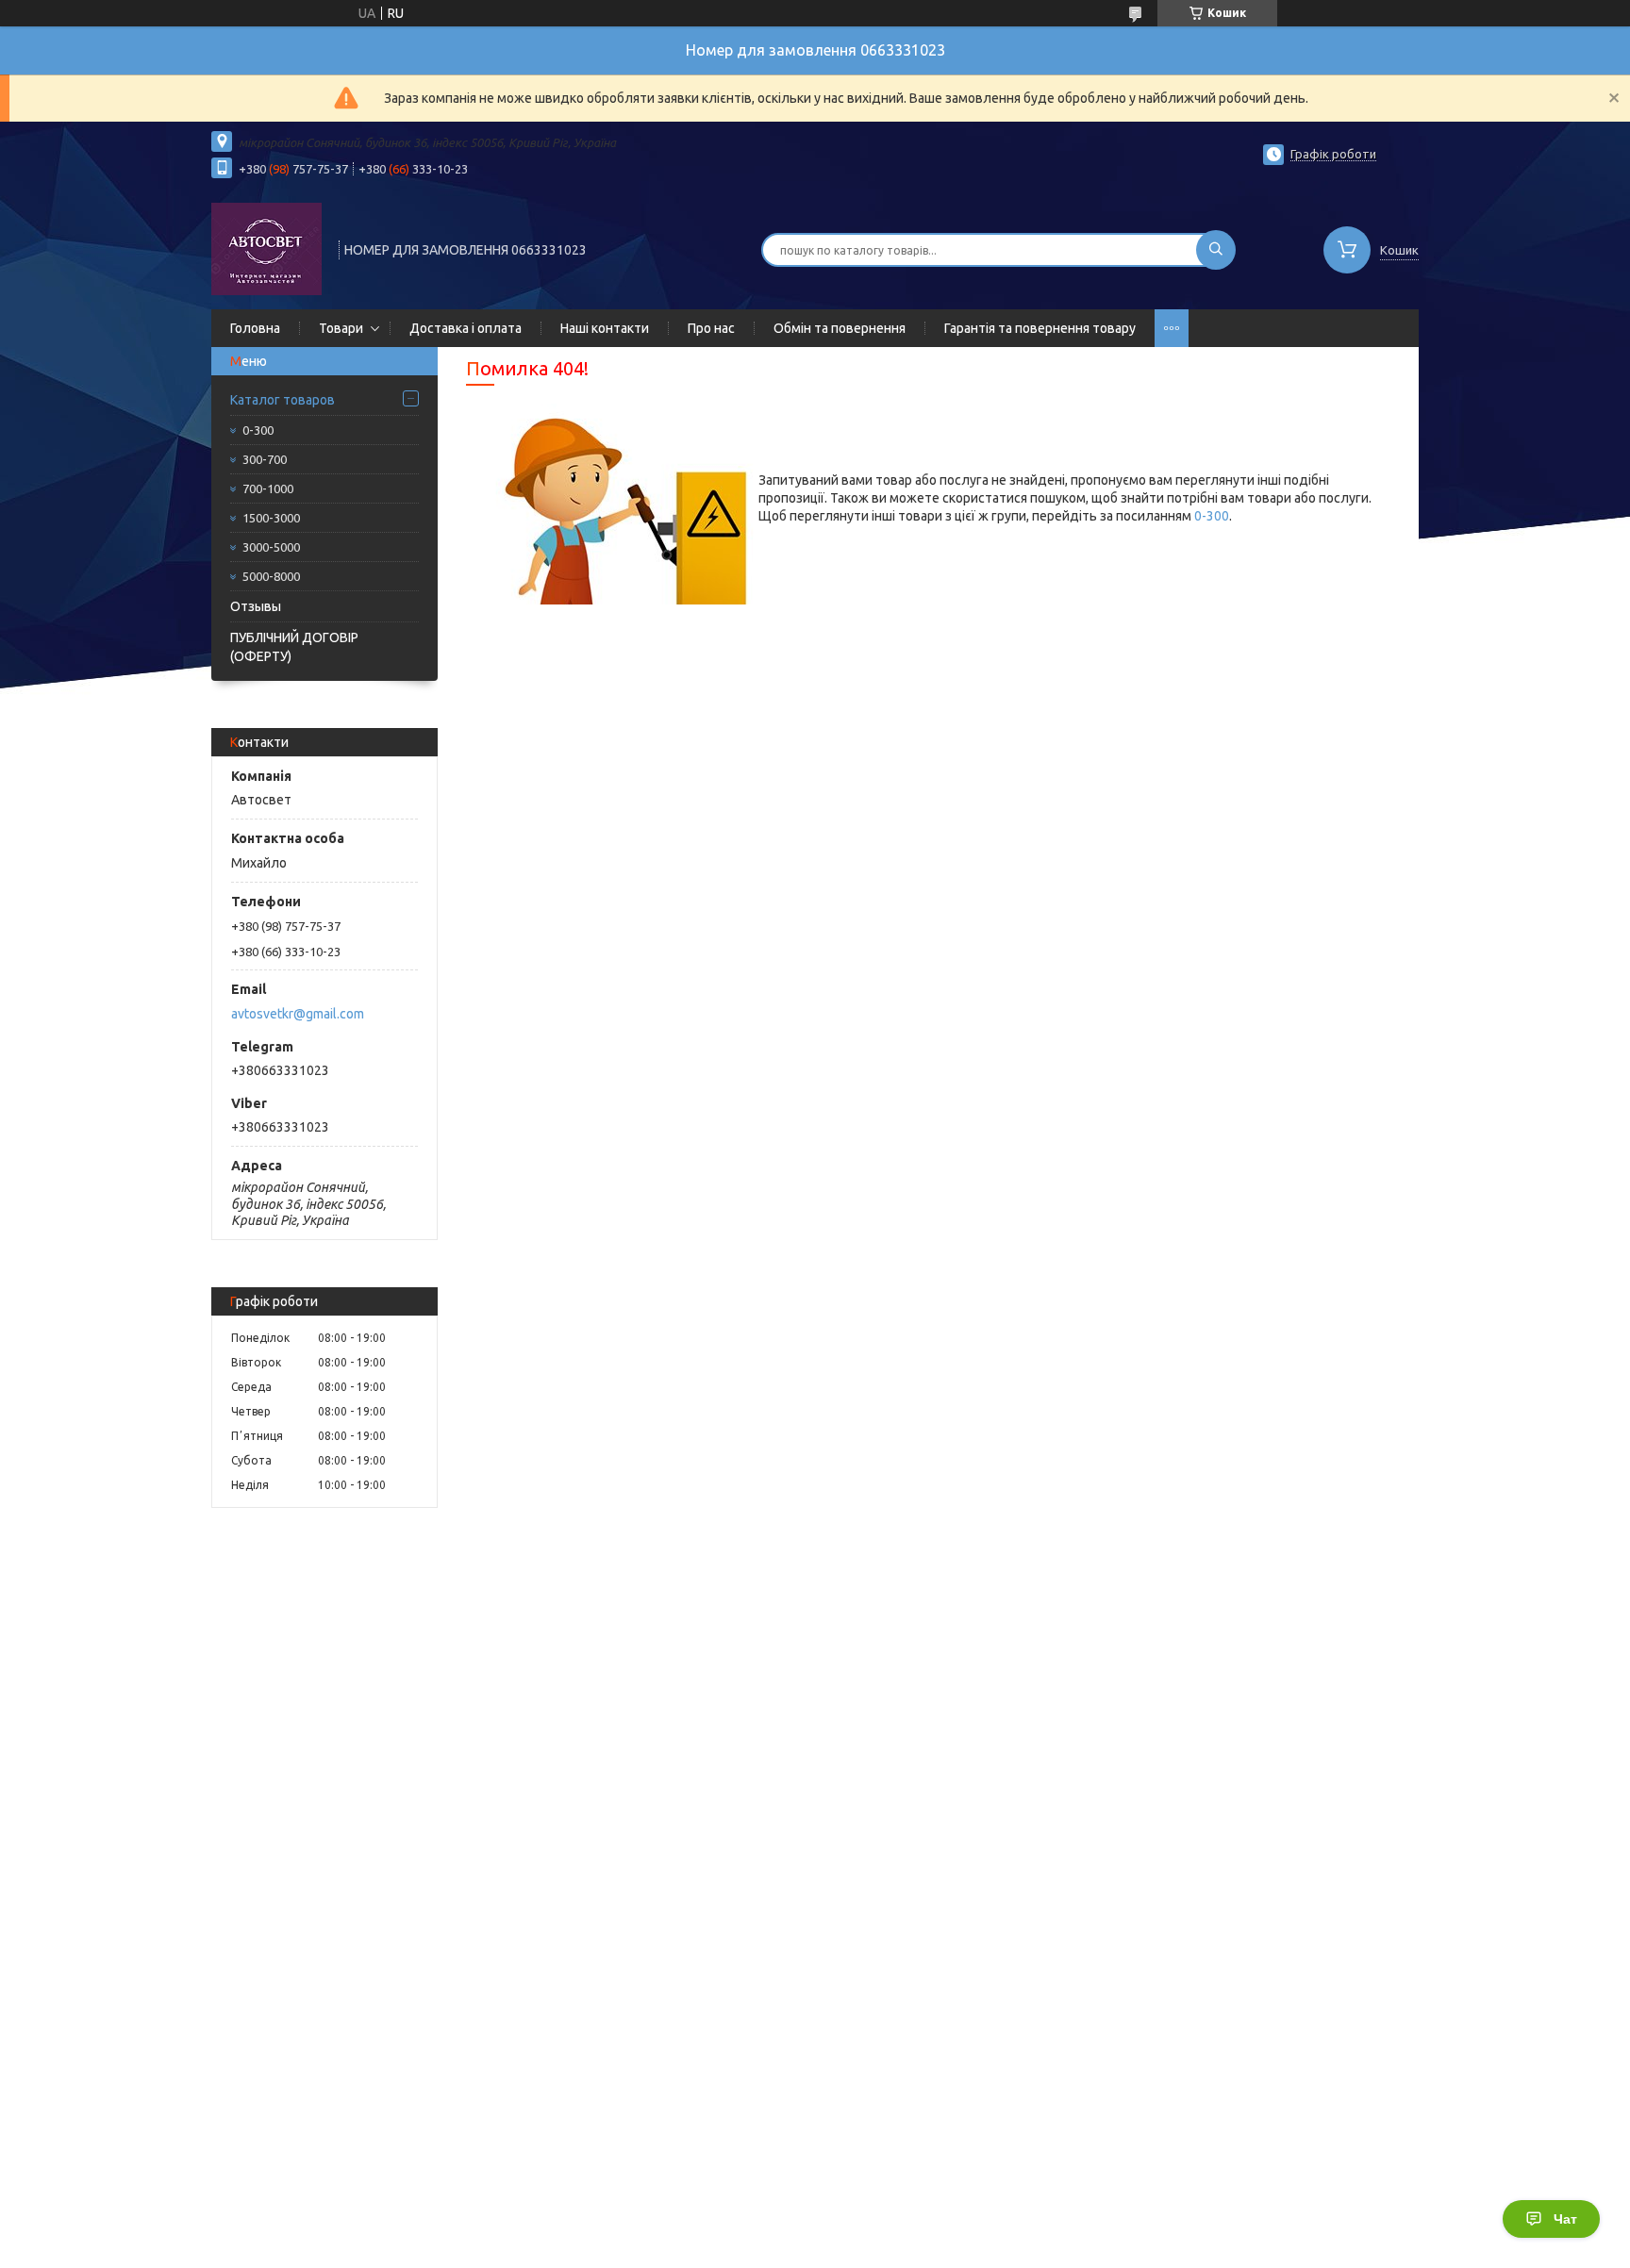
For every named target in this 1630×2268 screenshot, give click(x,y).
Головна (255, 328)
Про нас (711, 328)
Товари (341, 328)
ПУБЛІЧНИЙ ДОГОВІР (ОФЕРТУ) (294, 647)
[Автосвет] (266, 248)
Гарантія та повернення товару (1040, 328)
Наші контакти (605, 328)
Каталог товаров (283, 400)
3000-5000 (271, 547)
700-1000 (268, 488)
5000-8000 (271, 576)
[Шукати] (1216, 250)
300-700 (265, 459)
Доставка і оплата (466, 328)
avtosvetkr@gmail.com (298, 1014)
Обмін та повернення (840, 328)
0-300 (258, 430)
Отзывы (256, 606)
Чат (1565, 2219)
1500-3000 (271, 518)
